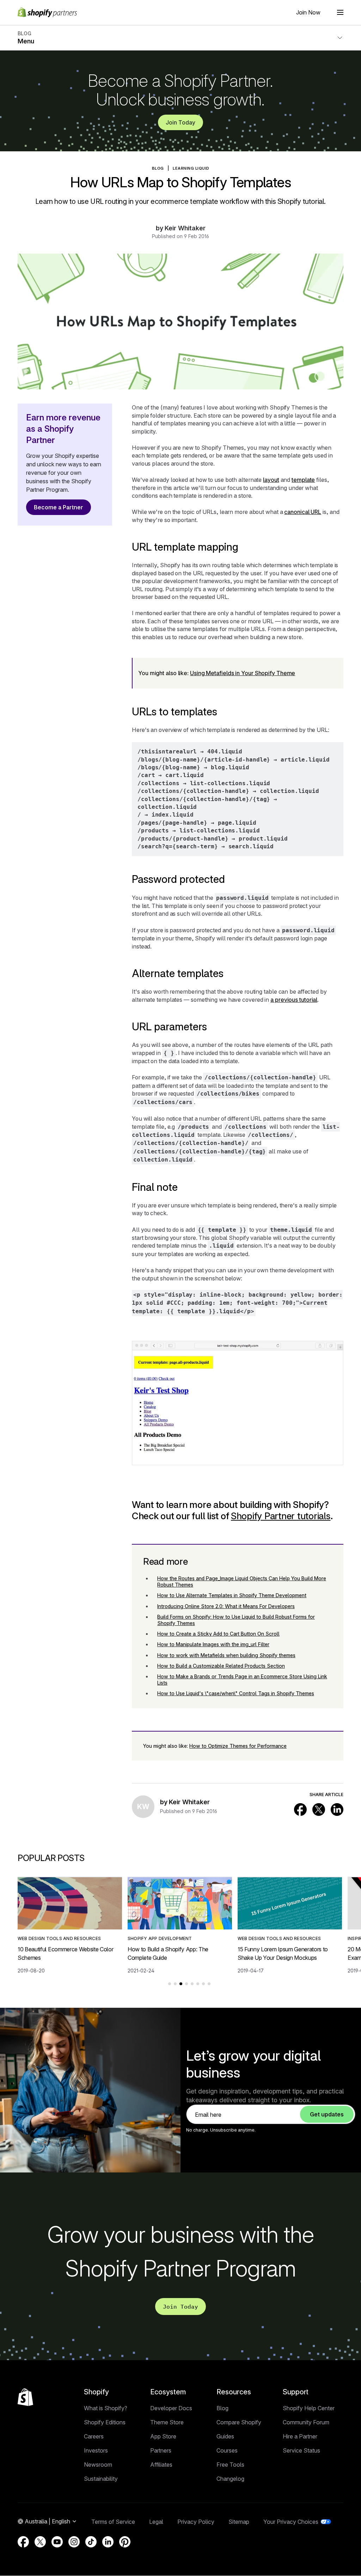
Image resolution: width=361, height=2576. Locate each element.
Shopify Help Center (309, 2408)
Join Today (180, 122)
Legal (156, 2522)
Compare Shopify (239, 2422)
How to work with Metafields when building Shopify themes (226, 1655)
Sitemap (239, 2522)
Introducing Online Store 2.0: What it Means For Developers (226, 1606)
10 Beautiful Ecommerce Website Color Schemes (65, 1953)
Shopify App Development (160, 1938)
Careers (94, 2436)
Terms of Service (113, 2522)
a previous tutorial (294, 1000)
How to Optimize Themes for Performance (238, 1746)
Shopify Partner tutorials (281, 1516)
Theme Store (167, 2422)
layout (271, 480)
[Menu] (340, 12)
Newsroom (98, 2465)
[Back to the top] (25, 2397)
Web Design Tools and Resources (59, 1938)
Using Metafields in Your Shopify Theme (243, 673)
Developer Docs (171, 2408)
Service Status (301, 2450)
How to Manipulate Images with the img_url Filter (213, 1644)
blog (158, 168)
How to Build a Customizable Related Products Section (221, 1666)
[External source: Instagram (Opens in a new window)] (74, 2542)
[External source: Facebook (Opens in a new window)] (300, 1810)
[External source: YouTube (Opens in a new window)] (57, 2542)
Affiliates (161, 2465)
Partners (161, 2450)
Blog (222, 2408)
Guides (225, 2436)
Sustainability (101, 2479)
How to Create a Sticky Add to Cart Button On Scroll (218, 1634)
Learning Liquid (191, 168)
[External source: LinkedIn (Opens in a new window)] (337, 1810)
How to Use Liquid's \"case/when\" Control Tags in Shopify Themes (236, 1693)
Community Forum (306, 2422)
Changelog (230, 2479)
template (303, 480)
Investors (96, 2450)
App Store (163, 2436)
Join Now (308, 12)
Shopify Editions (105, 2422)
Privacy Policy (196, 2522)
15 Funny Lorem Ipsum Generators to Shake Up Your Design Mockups (283, 1953)
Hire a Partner (300, 2436)
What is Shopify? (106, 2408)
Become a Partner (59, 507)
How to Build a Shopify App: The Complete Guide (168, 1953)
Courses (227, 2450)
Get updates (327, 2114)
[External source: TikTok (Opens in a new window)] (91, 2542)
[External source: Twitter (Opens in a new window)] (319, 1810)
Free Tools (230, 2465)
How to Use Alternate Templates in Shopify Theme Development (232, 1595)
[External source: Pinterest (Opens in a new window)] (125, 2542)
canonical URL (303, 512)
